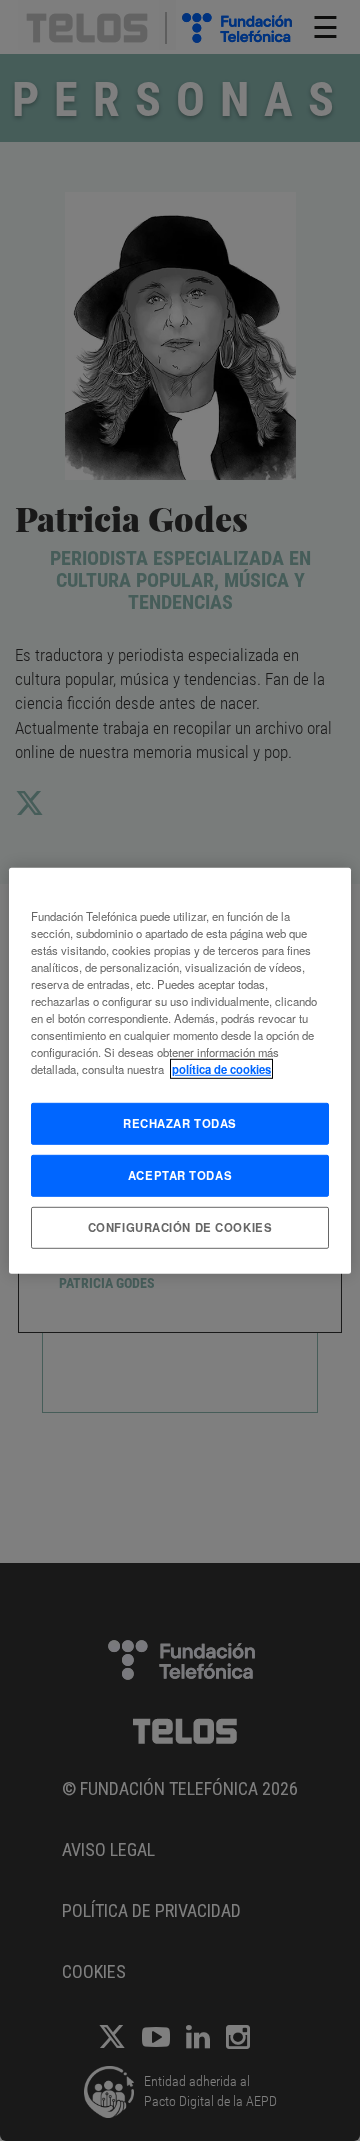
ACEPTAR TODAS (180, 1175)
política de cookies (221, 1069)
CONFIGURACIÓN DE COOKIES (180, 1227)
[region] (180, 1070)
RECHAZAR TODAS (180, 1123)
